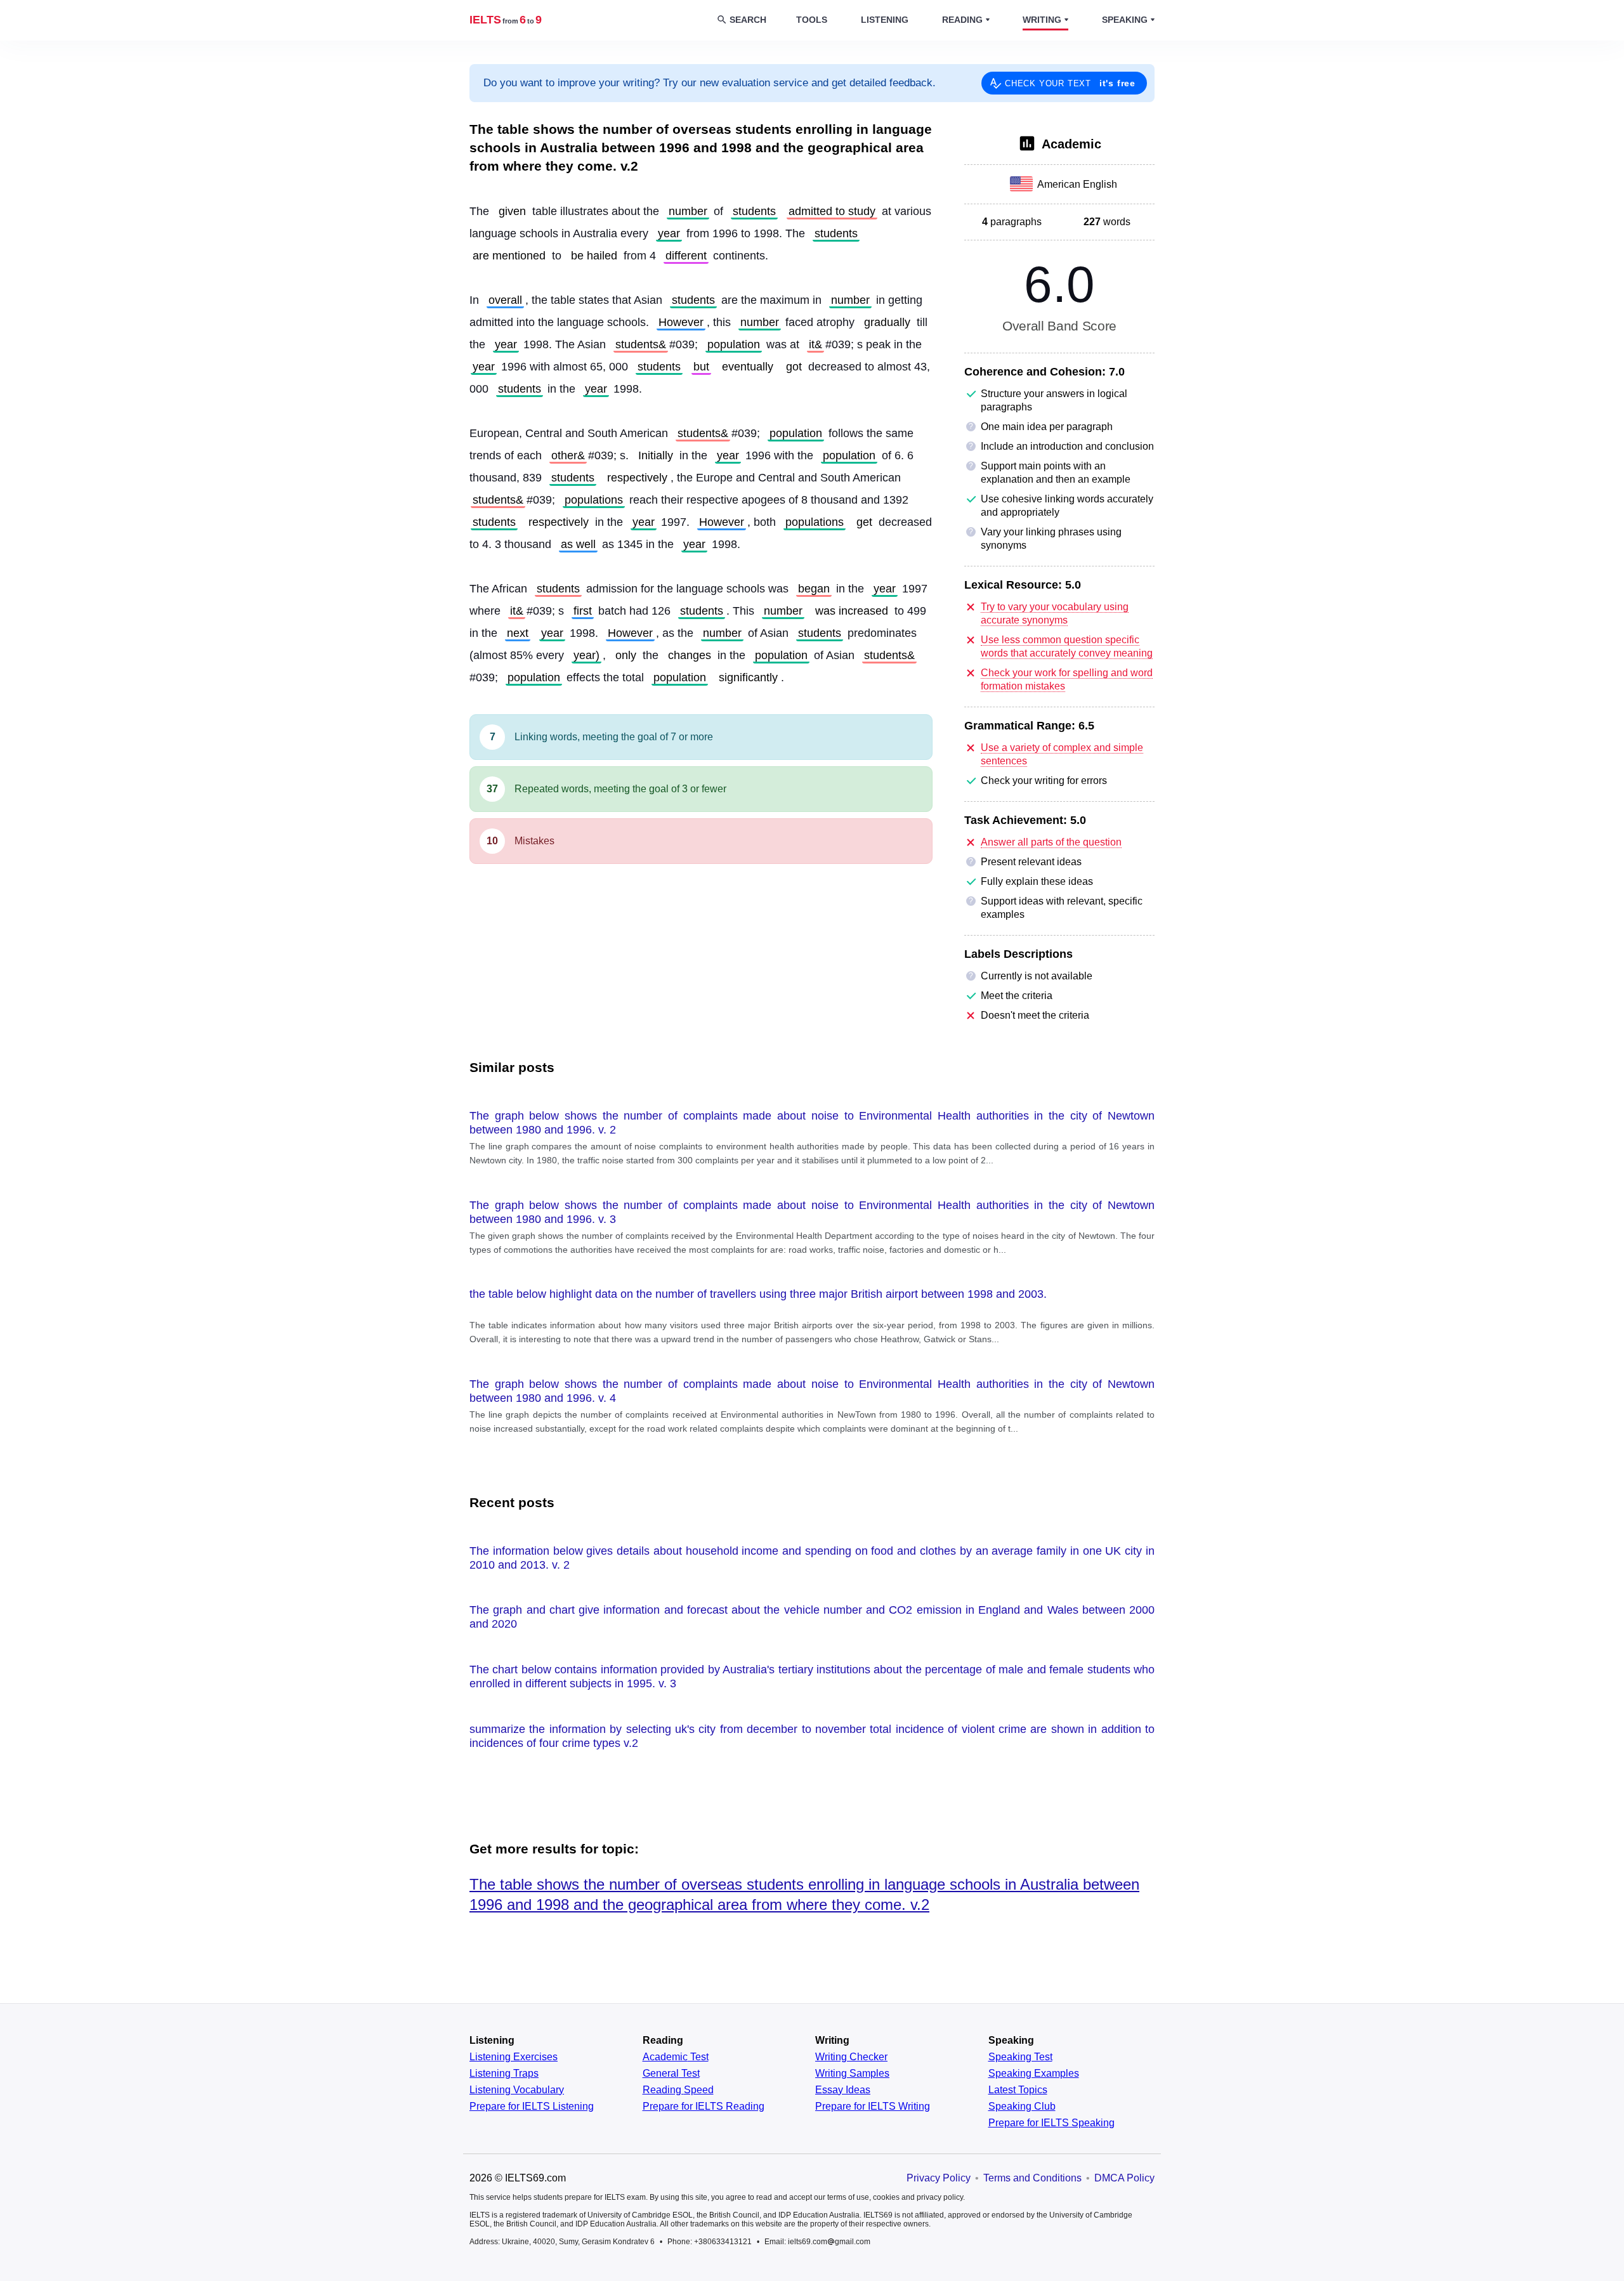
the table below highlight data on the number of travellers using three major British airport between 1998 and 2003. (758, 1294)
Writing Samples (852, 2074)
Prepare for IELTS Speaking (1051, 2123)
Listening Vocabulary (517, 2090)
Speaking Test (1020, 2057)
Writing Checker (851, 2057)
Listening (885, 20)
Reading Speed (678, 2090)
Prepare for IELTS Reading (704, 2107)
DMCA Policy (1124, 2178)
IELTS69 (506, 20)
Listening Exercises (514, 2057)
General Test (671, 2074)
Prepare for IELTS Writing (873, 2107)
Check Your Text (1070, 83)
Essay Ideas (843, 2090)
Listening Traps (504, 2074)
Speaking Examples (1034, 2074)
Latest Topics (1018, 2090)
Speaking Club (1022, 2107)
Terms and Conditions (1032, 2178)
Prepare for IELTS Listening (532, 2107)
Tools (812, 20)
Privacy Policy (939, 2178)
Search (748, 20)
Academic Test (676, 2057)
